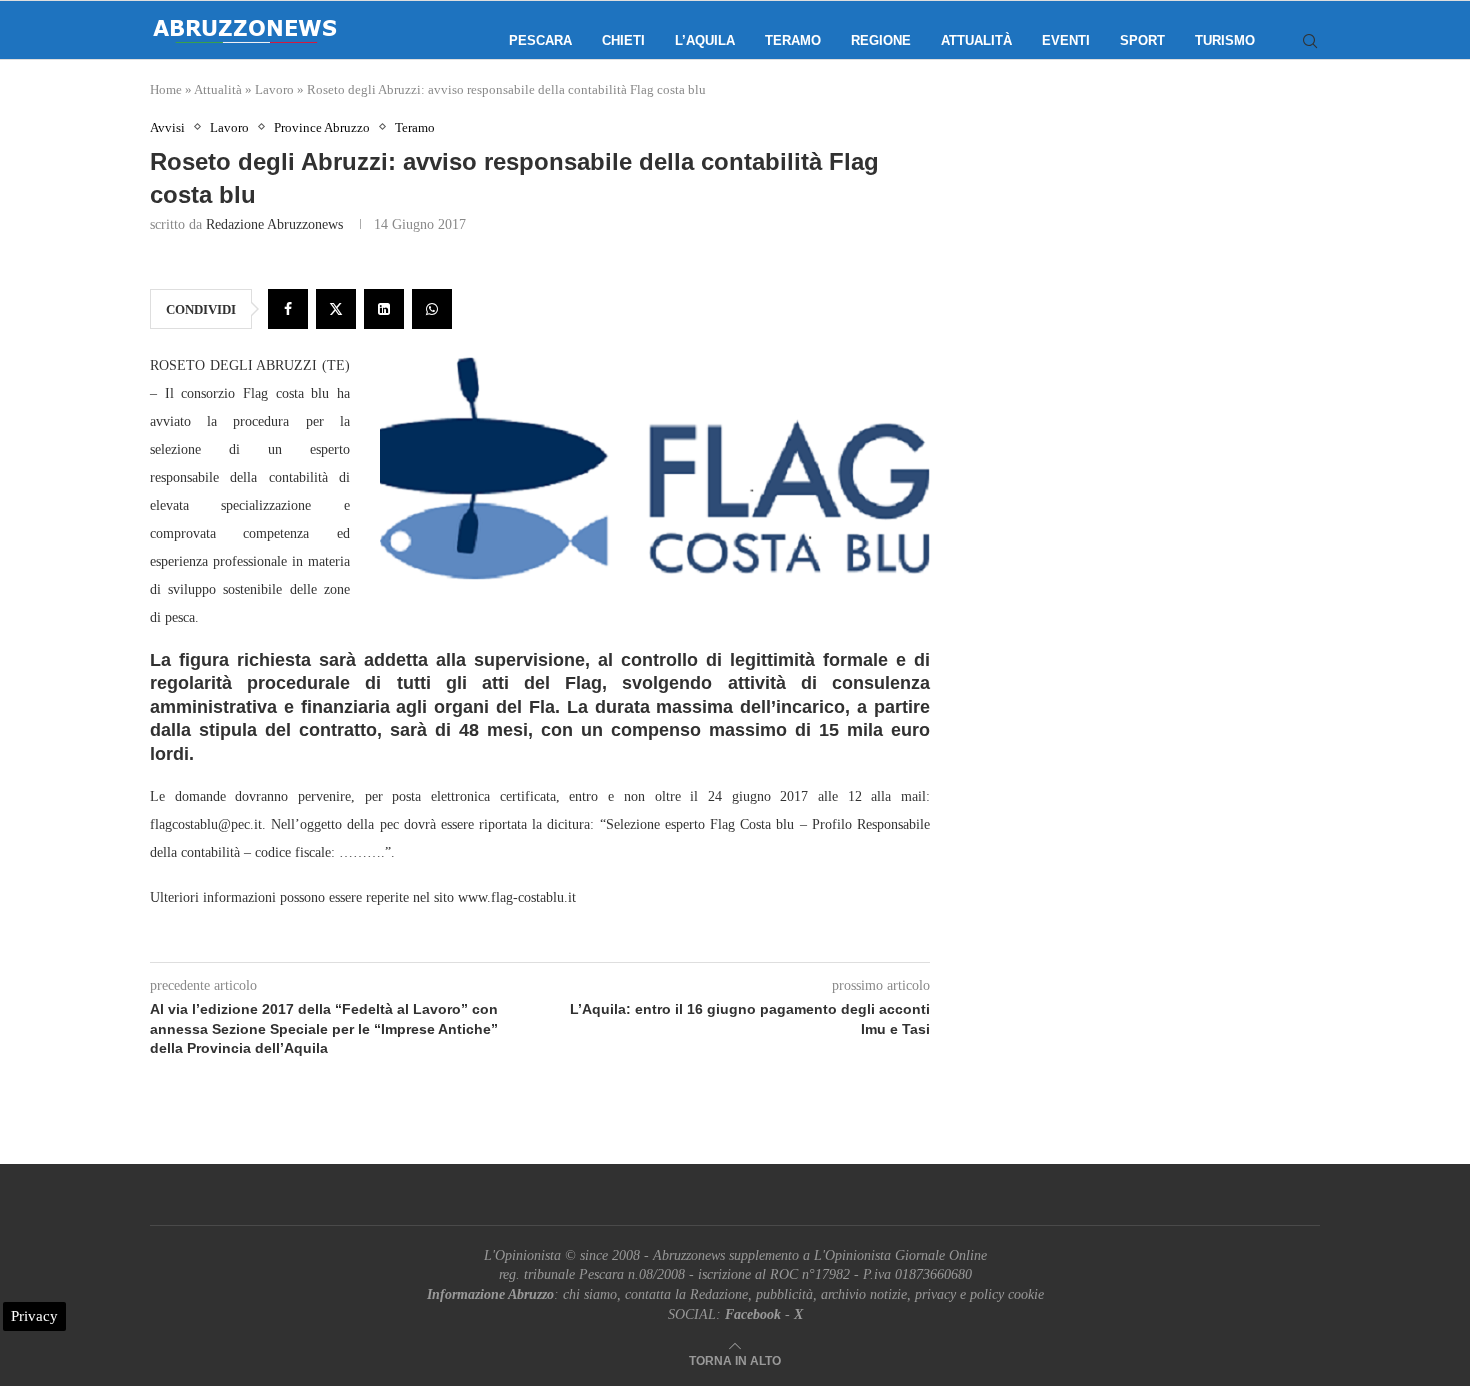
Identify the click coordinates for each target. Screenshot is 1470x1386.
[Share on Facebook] (288, 309)
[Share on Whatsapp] (432, 309)
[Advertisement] (1150, 320)
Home (166, 89)
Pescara (540, 40)
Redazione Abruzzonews (274, 224)
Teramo (793, 40)
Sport (1142, 40)
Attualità (976, 40)
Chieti (623, 40)
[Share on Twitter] (336, 309)
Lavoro (274, 89)
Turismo (1225, 40)
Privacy (34, 1316)
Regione (881, 40)
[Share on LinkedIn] (384, 309)
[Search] (1310, 41)
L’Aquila (705, 40)
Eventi (1066, 40)
